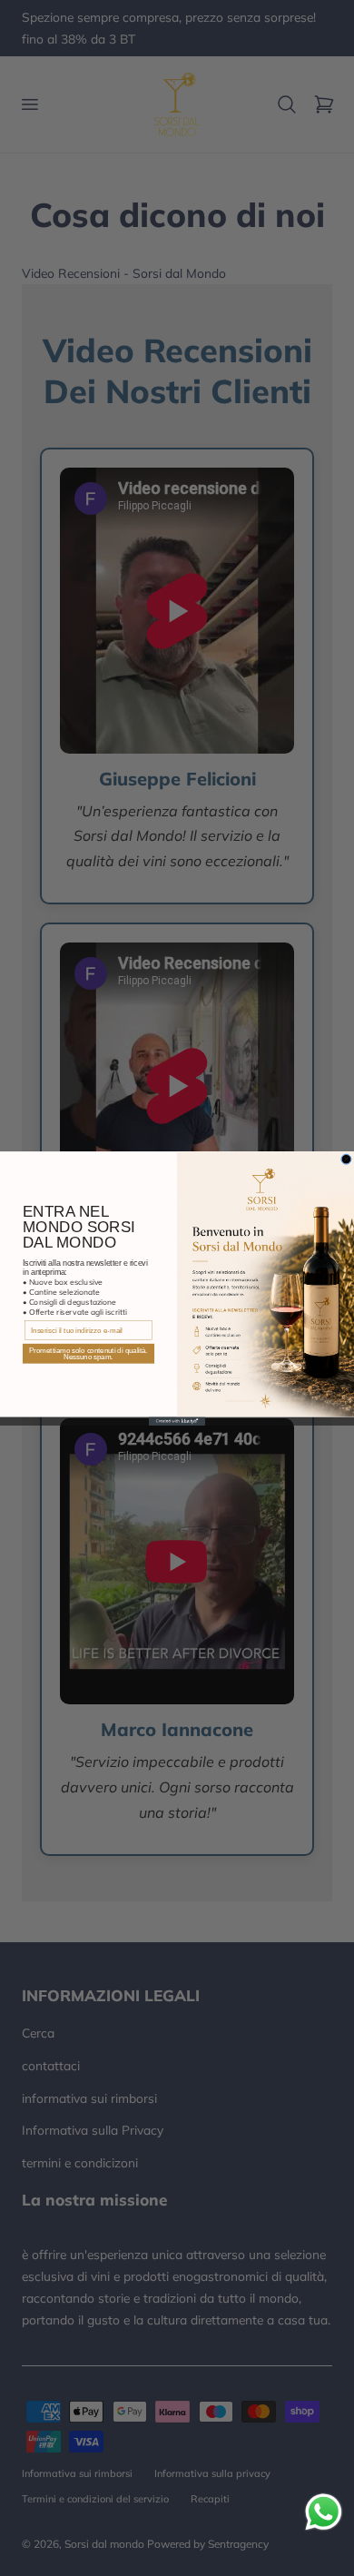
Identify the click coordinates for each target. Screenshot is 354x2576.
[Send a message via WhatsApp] (324, 2512)
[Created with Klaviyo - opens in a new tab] (177, 1421)
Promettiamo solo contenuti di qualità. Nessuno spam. (88, 1353)
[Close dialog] (346, 1159)
